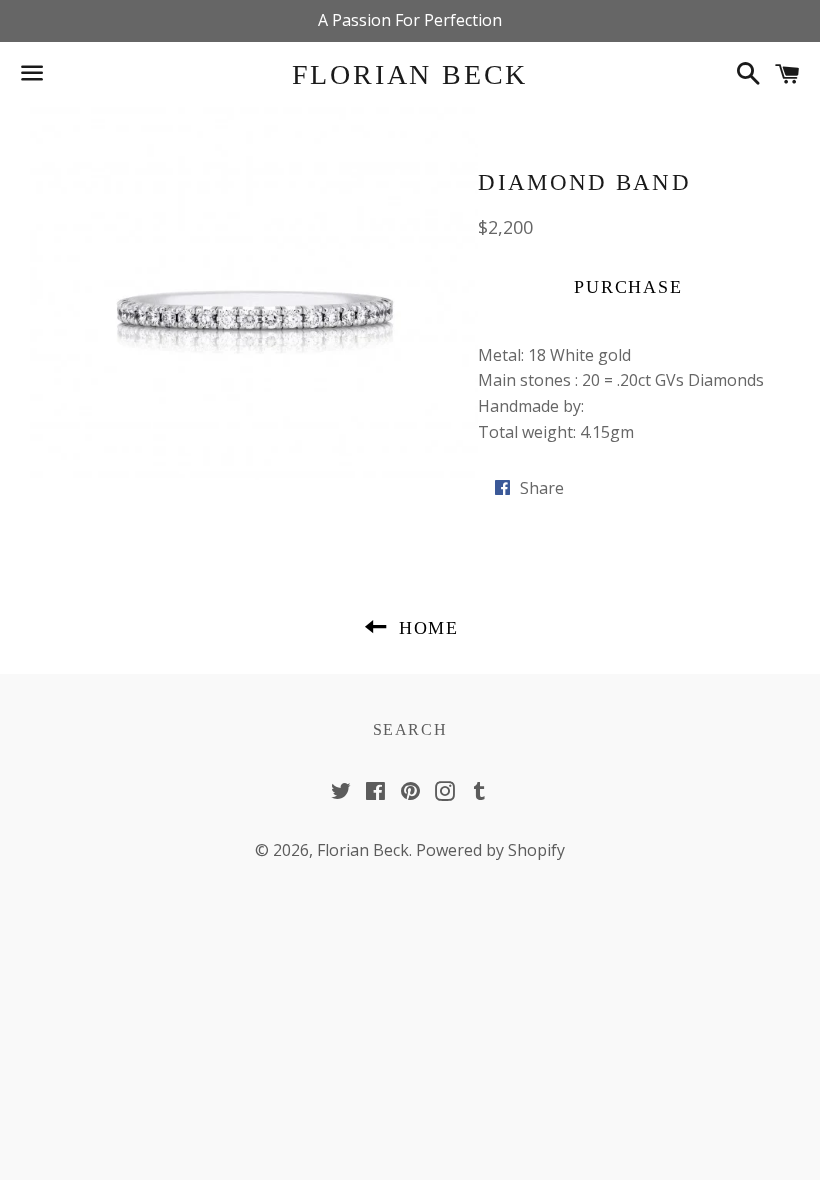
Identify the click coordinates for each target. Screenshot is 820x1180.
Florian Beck (410, 74)
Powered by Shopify (490, 850)
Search (410, 729)
